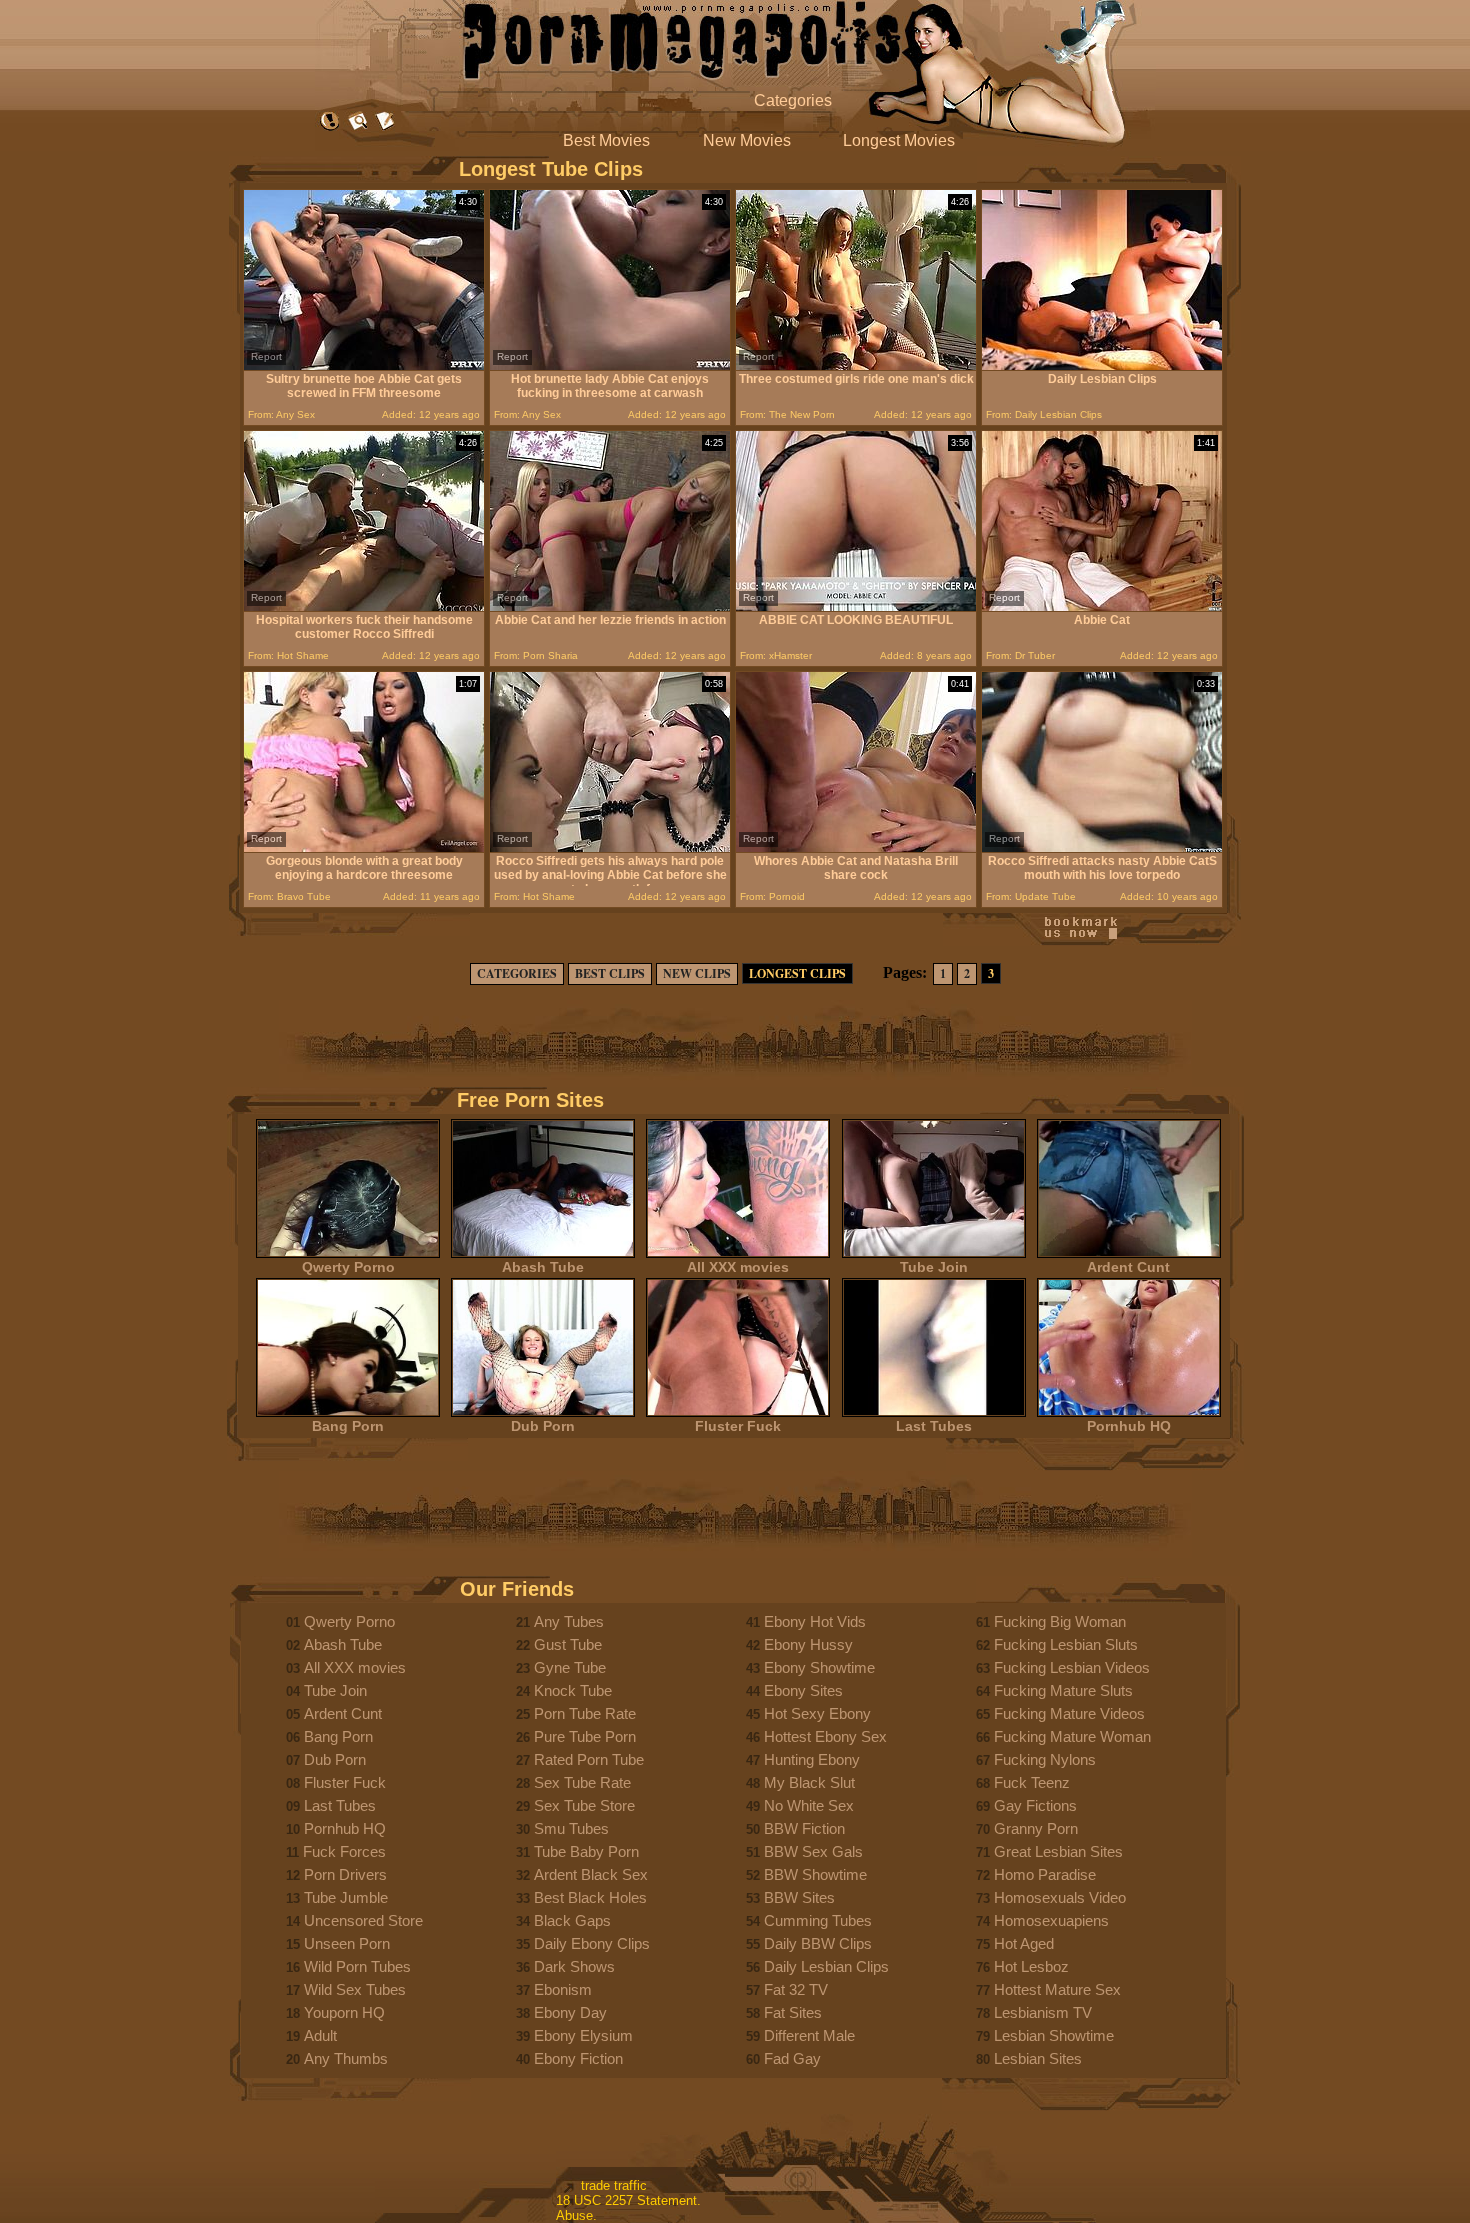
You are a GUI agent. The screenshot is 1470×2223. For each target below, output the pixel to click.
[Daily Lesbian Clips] (1102, 365)
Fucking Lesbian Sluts (1066, 1644)
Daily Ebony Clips (592, 1943)
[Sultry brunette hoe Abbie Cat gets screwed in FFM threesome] (364, 365)
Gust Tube (568, 1644)
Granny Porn (1036, 1828)
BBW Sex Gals (813, 1851)
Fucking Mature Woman (1072, 1736)
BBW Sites (799, 1897)
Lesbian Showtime (1054, 2035)
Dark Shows (574, 1966)
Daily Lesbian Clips (826, 1966)
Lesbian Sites (1038, 2058)
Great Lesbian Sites (1058, 1851)
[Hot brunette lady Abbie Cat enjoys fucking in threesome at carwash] (610, 365)
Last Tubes (934, 1426)
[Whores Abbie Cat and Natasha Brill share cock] (856, 847)
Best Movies (606, 140)
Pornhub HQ (1129, 1426)
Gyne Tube (570, 1667)
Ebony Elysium (583, 2035)
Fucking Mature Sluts (1063, 1690)
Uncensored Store (363, 1920)
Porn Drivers (345, 1874)
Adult (320, 2035)
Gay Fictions (1035, 1805)
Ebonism (563, 1989)
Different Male (809, 2035)
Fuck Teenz (1032, 1782)
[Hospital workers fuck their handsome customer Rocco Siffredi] (364, 606)
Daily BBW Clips (818, 1943)
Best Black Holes (590, 1897)
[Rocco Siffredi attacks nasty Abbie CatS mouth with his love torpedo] (1102, 847)
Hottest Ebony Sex (825, 1736)
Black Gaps (572, 1920)
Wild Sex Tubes (355, 1989)
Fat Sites (793, 2012)
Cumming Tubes (818, 1920)
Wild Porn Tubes (357, 1966)
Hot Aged (1024, 1943)
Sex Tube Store (584, 1805)
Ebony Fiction (578, 2058)
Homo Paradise (1045, 1874)
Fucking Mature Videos (1069, 1713)
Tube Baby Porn (586, 1851)
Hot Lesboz (1031, 1966)
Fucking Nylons (1045, 1759)
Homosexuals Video (1060, 1897)
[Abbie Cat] (1102, 606)
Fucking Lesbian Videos (1072, 1667)
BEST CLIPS (610, 973)
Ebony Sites (803, 1690)
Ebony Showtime (819, 1667)
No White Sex (809, 1805)
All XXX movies (738, 1267)
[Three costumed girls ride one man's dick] (856, 365)
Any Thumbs (346, 2058)
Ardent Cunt (1128, 1267)
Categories (793, 100)
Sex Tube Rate (582, 1782)
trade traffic (614, 2185)
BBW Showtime (815, 1874)
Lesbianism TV (1043, 2012)
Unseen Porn (347, 1943)
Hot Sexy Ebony (817, 1713)
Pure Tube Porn (585, 1736)
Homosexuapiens (1051, 1920)
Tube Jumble (346, 1897)
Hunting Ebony (812, 1759)
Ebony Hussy (808, 1644)
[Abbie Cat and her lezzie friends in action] (610, 606)
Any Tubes (569, 1621)
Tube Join (934, 1267)
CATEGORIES (517, 973)
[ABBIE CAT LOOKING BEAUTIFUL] (856, 606)
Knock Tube (573, 1690)
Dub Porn (543, 1426)
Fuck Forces (344, 1851)
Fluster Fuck (738, 1426)
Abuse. (576, 2215)
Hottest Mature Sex (1057, 1989)
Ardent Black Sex (591, 1874)
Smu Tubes (571, 1828)
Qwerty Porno (348, 1267)
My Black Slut (809, 1782)
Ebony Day (570, 2012)
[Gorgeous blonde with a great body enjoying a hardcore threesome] (364, 847)
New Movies (747, 140)
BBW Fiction (804, 1828)
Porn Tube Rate (585, 1713)
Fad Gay (792, 2058)
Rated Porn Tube (589, 1759)
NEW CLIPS (697, 973)
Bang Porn (348, 1426)
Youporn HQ (344, 2012)
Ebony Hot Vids (815, 1621)
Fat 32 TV (796, 1989)
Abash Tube (543, 1267)
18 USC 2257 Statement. (628, 2200)
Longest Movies (899, 140)
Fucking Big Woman (1060, 1621)
